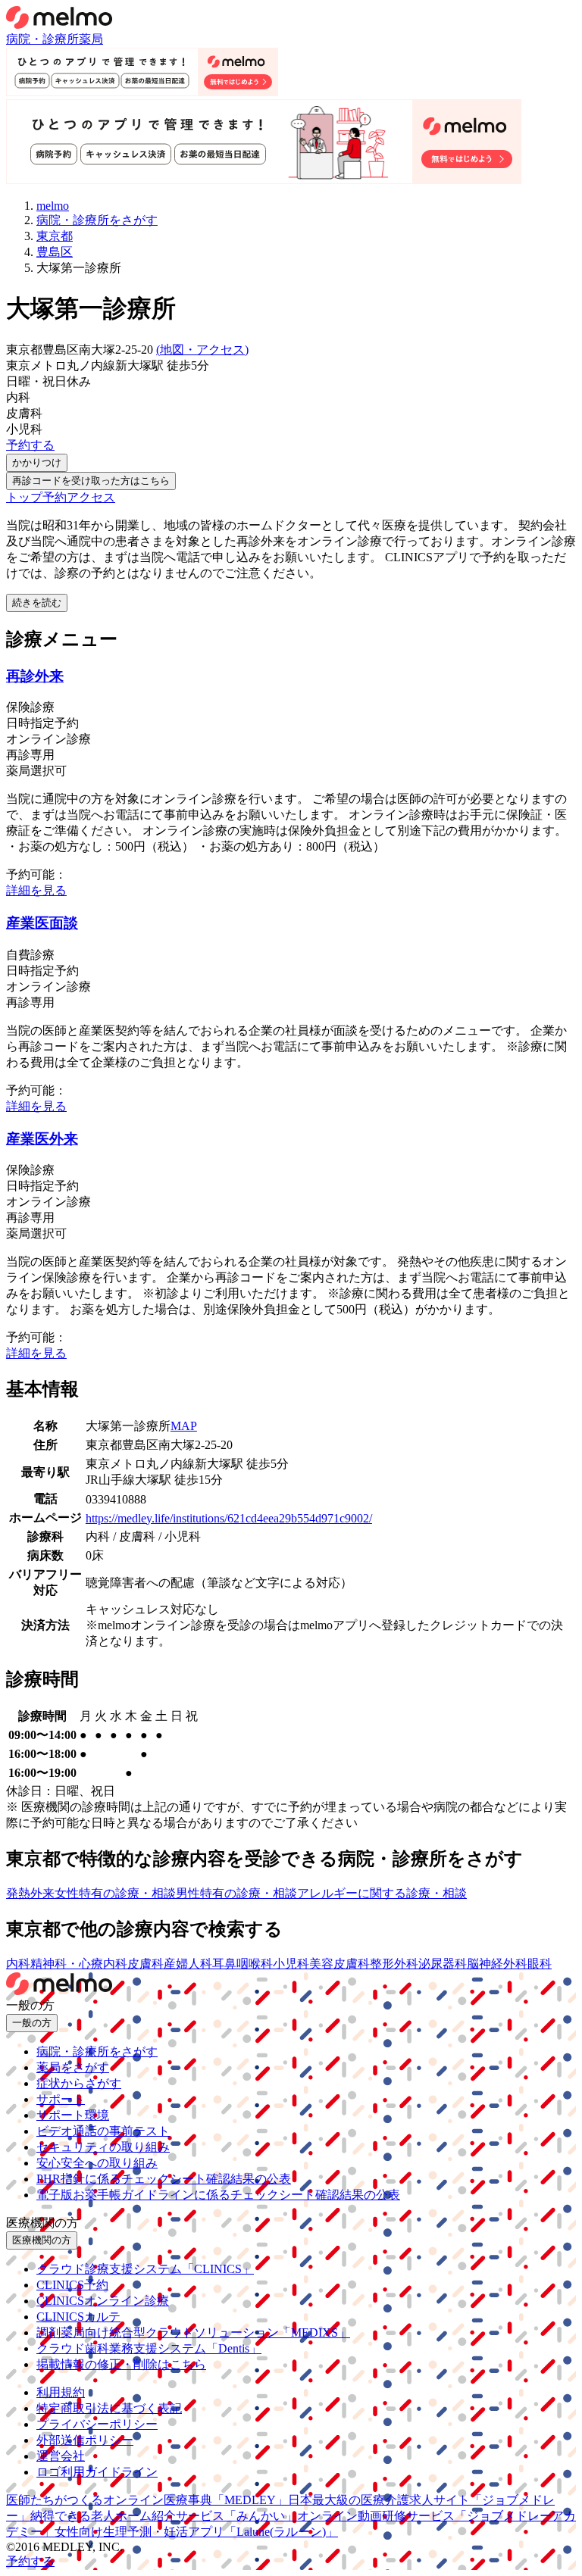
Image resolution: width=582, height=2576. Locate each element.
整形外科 (394, 1964)
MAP (184, 1426)
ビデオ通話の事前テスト (103, 2131)
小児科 (291, 1964)
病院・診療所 (42, 39)
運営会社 (61, 2456)
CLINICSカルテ (78, 2317)
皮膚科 (145, 1964)
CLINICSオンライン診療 (103, 2301)
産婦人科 (188, 1964)
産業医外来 (42, 1139)
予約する (30, 445)
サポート (61, 2099)
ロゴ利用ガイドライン (97, 2472)
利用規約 (61, 2392)
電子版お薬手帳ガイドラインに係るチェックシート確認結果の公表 (218, 2195)
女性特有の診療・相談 (115, 1893)
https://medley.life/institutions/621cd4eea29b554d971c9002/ (229, 1518)
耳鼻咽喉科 (242, 1964)
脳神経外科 (497, 1964)
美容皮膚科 (339, 1964)
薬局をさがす (73, 2067)
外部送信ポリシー (85, 2440)
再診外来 (35, 676)
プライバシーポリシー (97, 2424)
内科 (18, 1964)
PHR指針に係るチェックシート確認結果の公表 (164, 2179)
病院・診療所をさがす (97, 2051)
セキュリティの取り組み (103, 2147)
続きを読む (37, 603)
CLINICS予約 (72, 2285)
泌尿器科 (443, 1964)
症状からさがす (79, 2083)
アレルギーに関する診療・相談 (382, 1893)
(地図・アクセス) (202, 350)
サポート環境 (73, 2115)
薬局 (91, 39)
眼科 (540, 1964)
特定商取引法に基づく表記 (109, 2408)
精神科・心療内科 (79, 1964)
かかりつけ (37, 462)
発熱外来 (30, 1893)
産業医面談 (42, 923)
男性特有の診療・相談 (236, 1893)
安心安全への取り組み (97, 2163)
